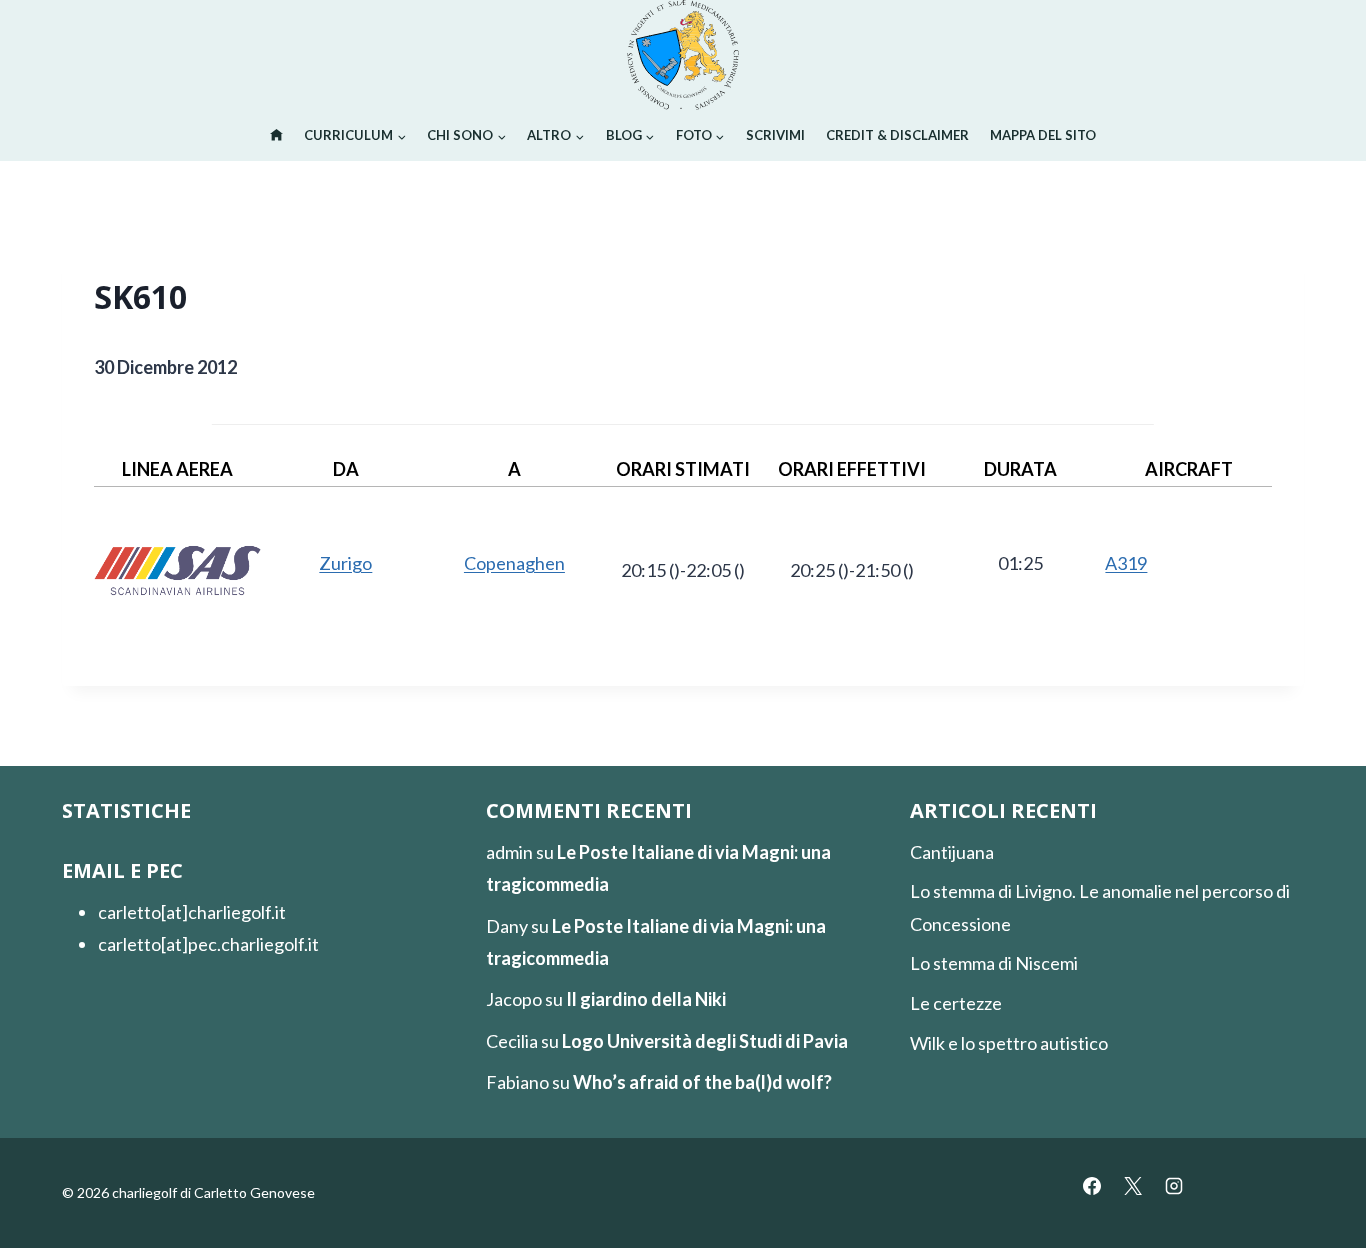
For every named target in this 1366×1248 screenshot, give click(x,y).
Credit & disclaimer (897, 135)
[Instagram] (1174, 1186)
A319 (1126, 563)
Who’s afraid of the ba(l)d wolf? (702, 1082)
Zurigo (345, 563)
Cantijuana (952, 852)
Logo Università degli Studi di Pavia (705, 1041)
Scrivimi (775, 135)
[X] (1133, 1186)
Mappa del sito (1043, 135)
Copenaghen (514, 563)
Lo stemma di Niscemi (994, 963)
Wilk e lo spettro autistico (1009, 1043)
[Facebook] (1092, 1186)
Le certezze (956, 1003)
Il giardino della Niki (646, 999)
